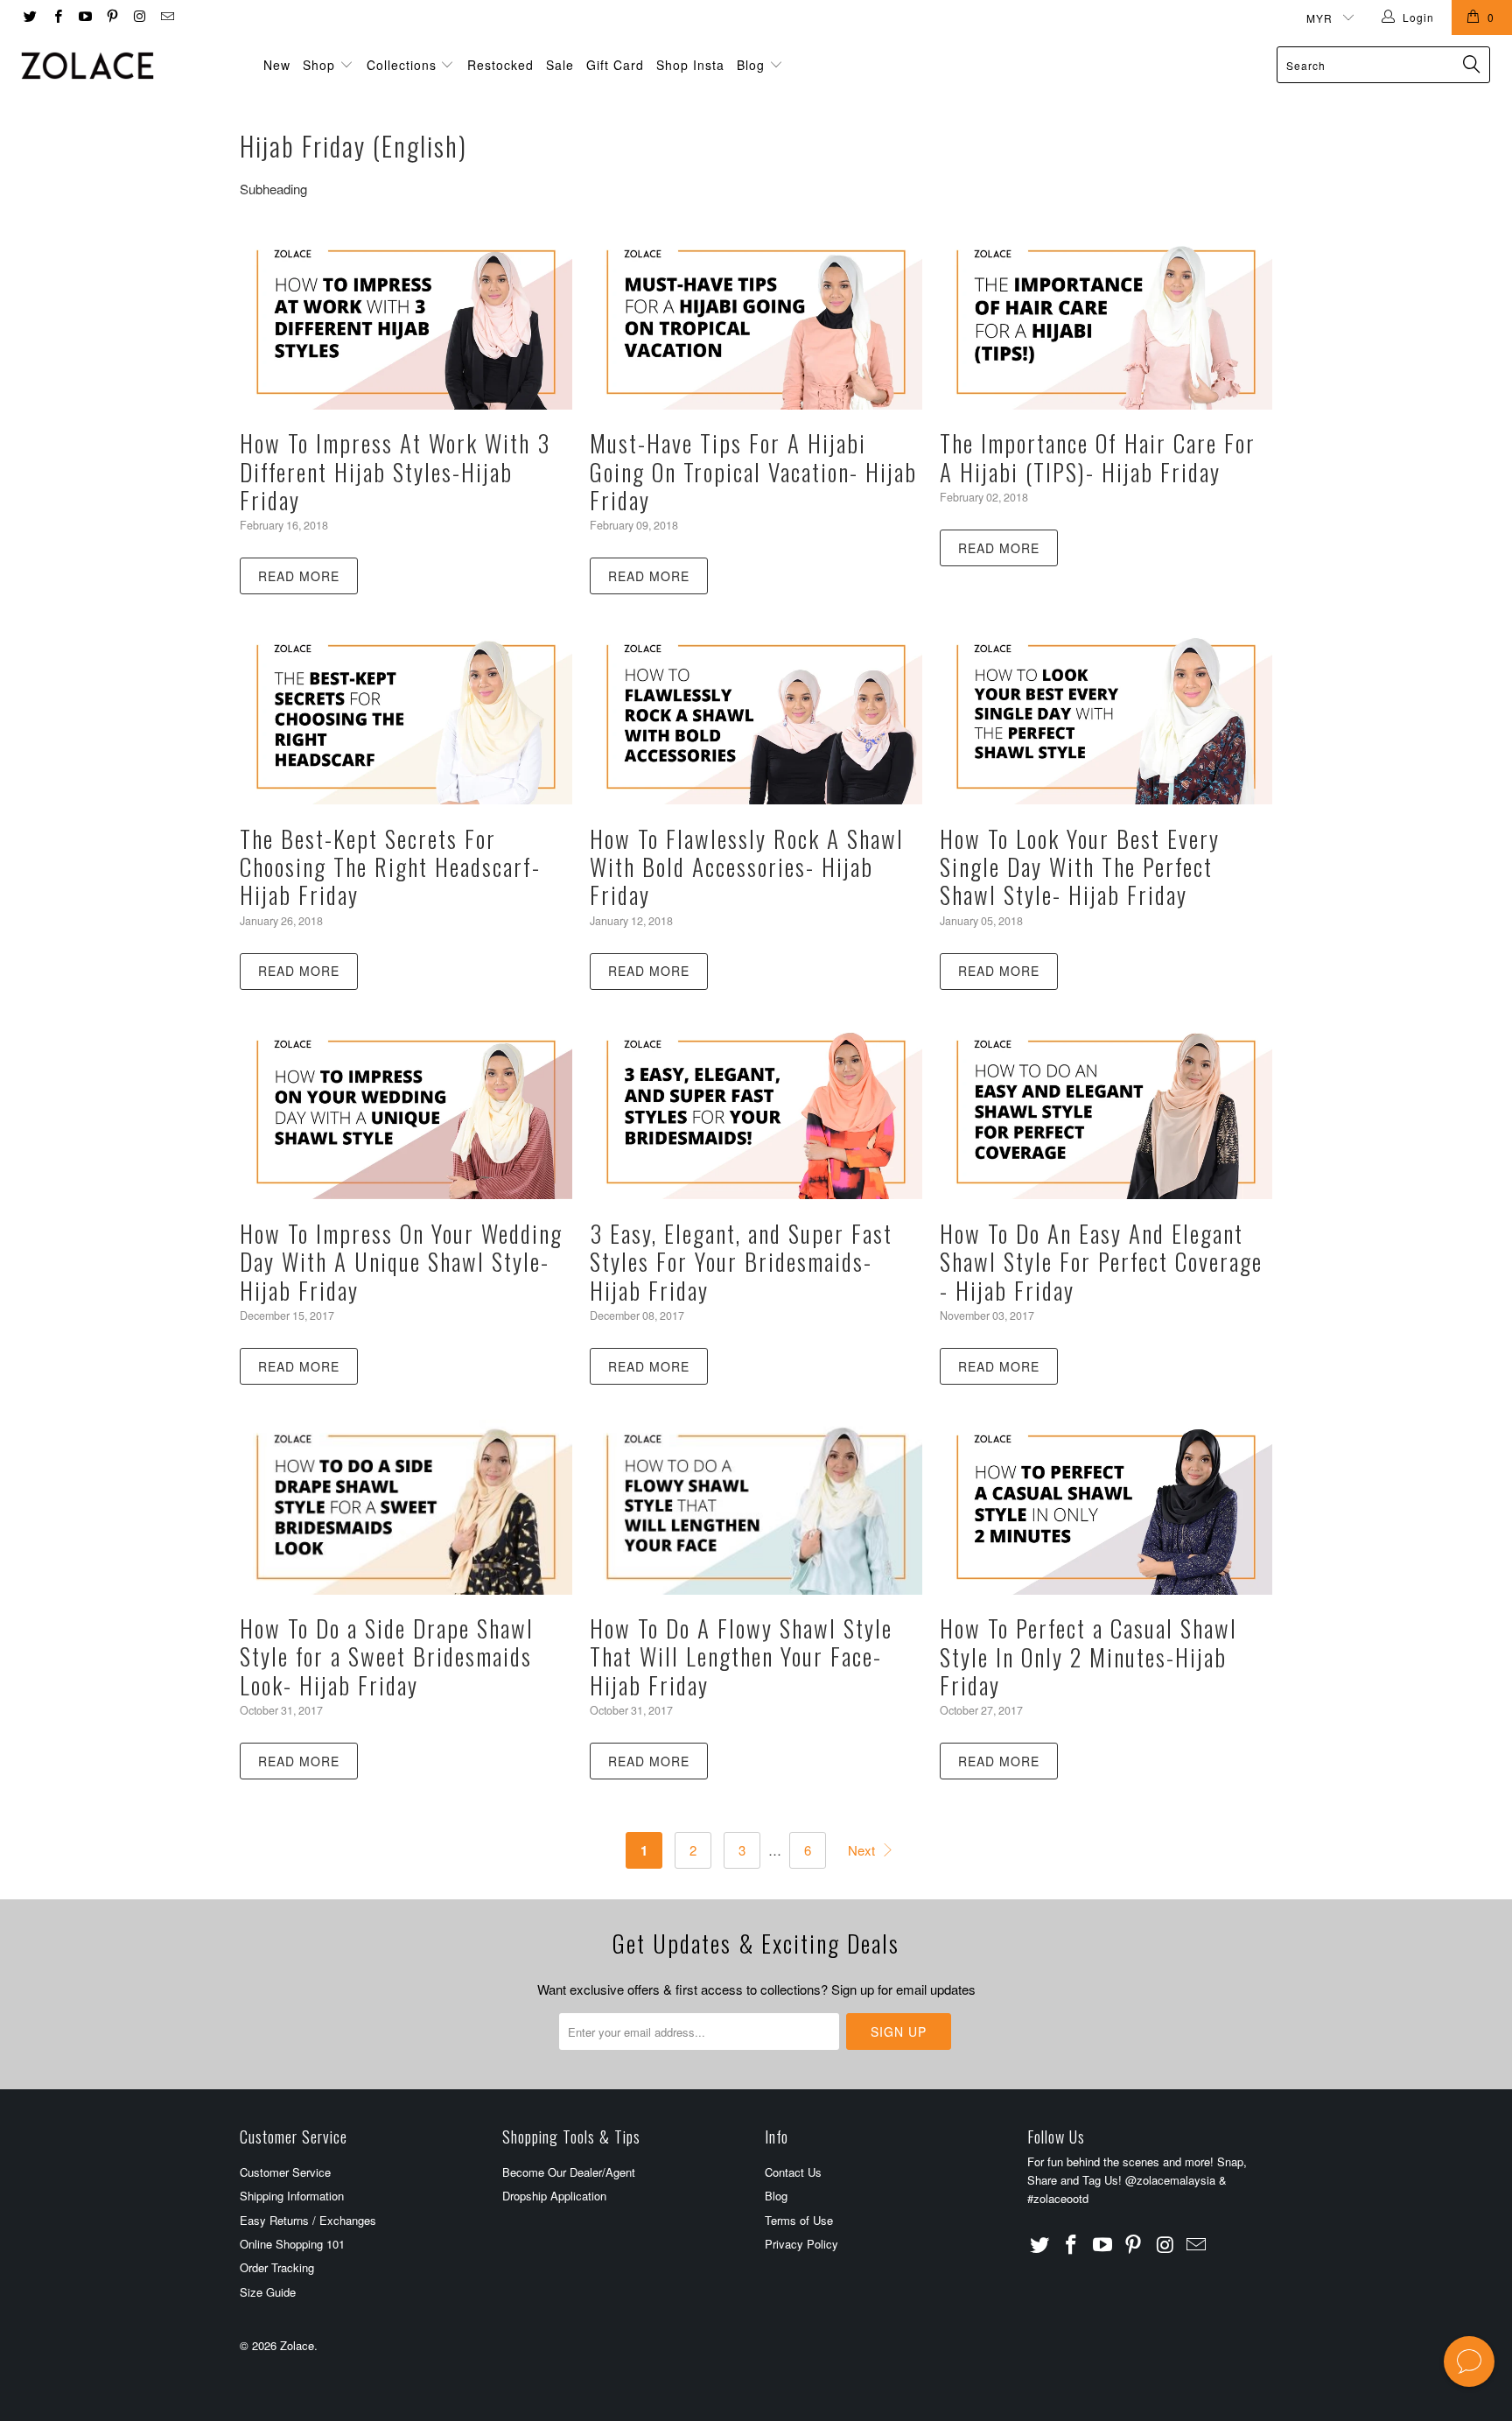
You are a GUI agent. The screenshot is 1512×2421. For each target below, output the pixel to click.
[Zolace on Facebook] (56, 17)
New (277, 65)
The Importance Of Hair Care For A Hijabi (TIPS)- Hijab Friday (1098, 457)
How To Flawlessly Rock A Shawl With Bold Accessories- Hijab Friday (747, 867)
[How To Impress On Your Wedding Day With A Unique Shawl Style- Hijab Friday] (406, 1112)
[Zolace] (129, 66)
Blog (753, 65)
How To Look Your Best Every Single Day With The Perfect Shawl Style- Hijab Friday (1080, 867)
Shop (319, 65)
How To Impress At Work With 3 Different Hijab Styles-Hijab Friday (395, 471)
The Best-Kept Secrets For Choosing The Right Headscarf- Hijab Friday (390, 867)
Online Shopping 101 (292, 2244)
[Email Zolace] (166, 17)
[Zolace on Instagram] (139, 17)
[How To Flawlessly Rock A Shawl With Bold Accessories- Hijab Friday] (756, 717)
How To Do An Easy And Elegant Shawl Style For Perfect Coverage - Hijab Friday (1101, 1262)
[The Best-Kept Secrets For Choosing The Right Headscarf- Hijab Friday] (406, 717)
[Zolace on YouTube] (84, 17)
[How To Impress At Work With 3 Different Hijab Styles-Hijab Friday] (406, 322)
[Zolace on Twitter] (29, 17)
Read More (299, 576)
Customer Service (285, 2172)
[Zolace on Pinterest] (112, 17)
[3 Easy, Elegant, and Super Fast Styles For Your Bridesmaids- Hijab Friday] (756, 1112)
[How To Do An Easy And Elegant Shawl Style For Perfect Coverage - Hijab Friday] (1106, 1112)
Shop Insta (690, 65)
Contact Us (793, 2172)
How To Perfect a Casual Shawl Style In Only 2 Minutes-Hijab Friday (1088, 1656)
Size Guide (268, 2292)
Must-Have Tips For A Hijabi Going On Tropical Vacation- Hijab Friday (753, 471)
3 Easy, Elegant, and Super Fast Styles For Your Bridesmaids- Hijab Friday (741, 1262)
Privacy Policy (801, 2244)
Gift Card (615, 65)
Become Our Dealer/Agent (569, 2172)
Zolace (297, 2345)
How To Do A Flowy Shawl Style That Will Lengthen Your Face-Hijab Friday (741, 1656)
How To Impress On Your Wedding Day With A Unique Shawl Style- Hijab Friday (401, 1262)
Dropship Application (554, 2196)
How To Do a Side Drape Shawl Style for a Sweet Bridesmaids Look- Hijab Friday (387, 1656)
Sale (560, 65)
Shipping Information (292, 2196)
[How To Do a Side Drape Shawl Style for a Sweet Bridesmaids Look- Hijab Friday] (406, 1507)
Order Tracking (277, 2267)
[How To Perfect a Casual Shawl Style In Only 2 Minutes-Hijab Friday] (1106, 1507)
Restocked (500, 65)
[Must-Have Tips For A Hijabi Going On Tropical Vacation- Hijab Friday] (756, 322)
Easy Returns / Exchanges (308, 2220)
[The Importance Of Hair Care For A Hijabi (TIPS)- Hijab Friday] (1106, 322)
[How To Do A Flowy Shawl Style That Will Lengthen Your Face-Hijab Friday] (756, 1507)
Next (863, 1850)
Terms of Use (799, 2220)
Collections (402, 65)
